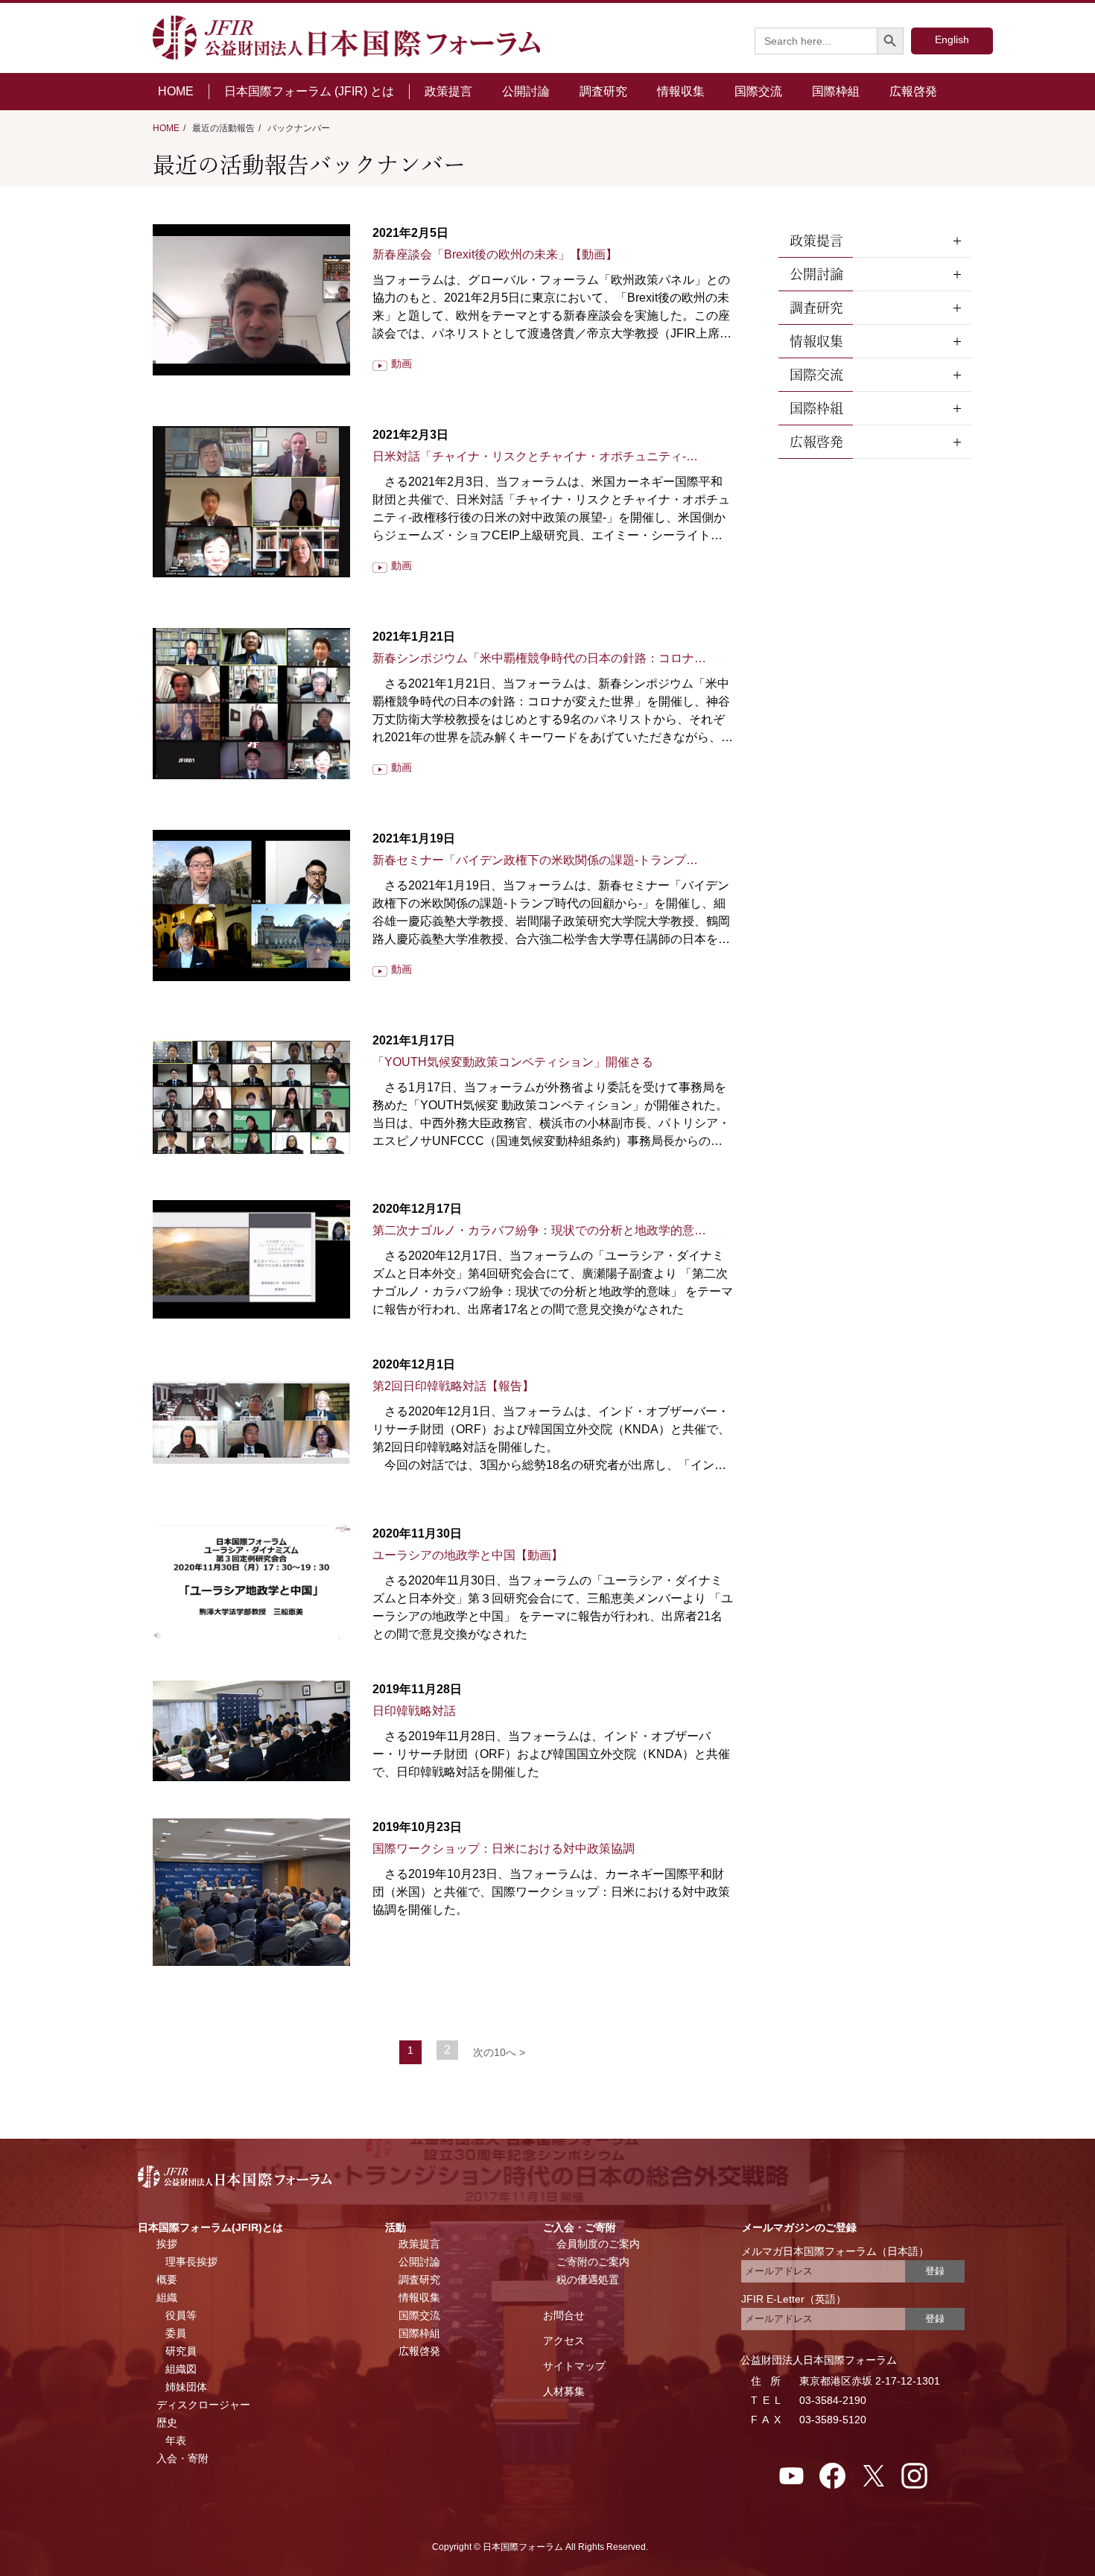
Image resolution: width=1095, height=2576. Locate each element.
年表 (176, 2440)
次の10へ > (499, 2052)
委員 (176, 2333)
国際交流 (758, 91)
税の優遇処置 (588, 2280)
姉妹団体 (186, 2387)
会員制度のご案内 (598, 2244)
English (952, 39)
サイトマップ (574, 2366)
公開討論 (526, 91)
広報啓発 (913, 91)
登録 (935, 2271)
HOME (176, 91)
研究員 (181, 2351)
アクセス (564, 2341)
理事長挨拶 (191, 2262)
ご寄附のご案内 (593, 2262)
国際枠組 (836, 91)
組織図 (181, 2369)
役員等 (181, 2315)
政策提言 (448, 91)
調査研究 (603, 91)
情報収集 (681, 91)
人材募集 (564, 2391)
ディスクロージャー (203, 2405)
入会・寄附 (182, 2458)
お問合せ (564, 2315)
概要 (167, 2280)
